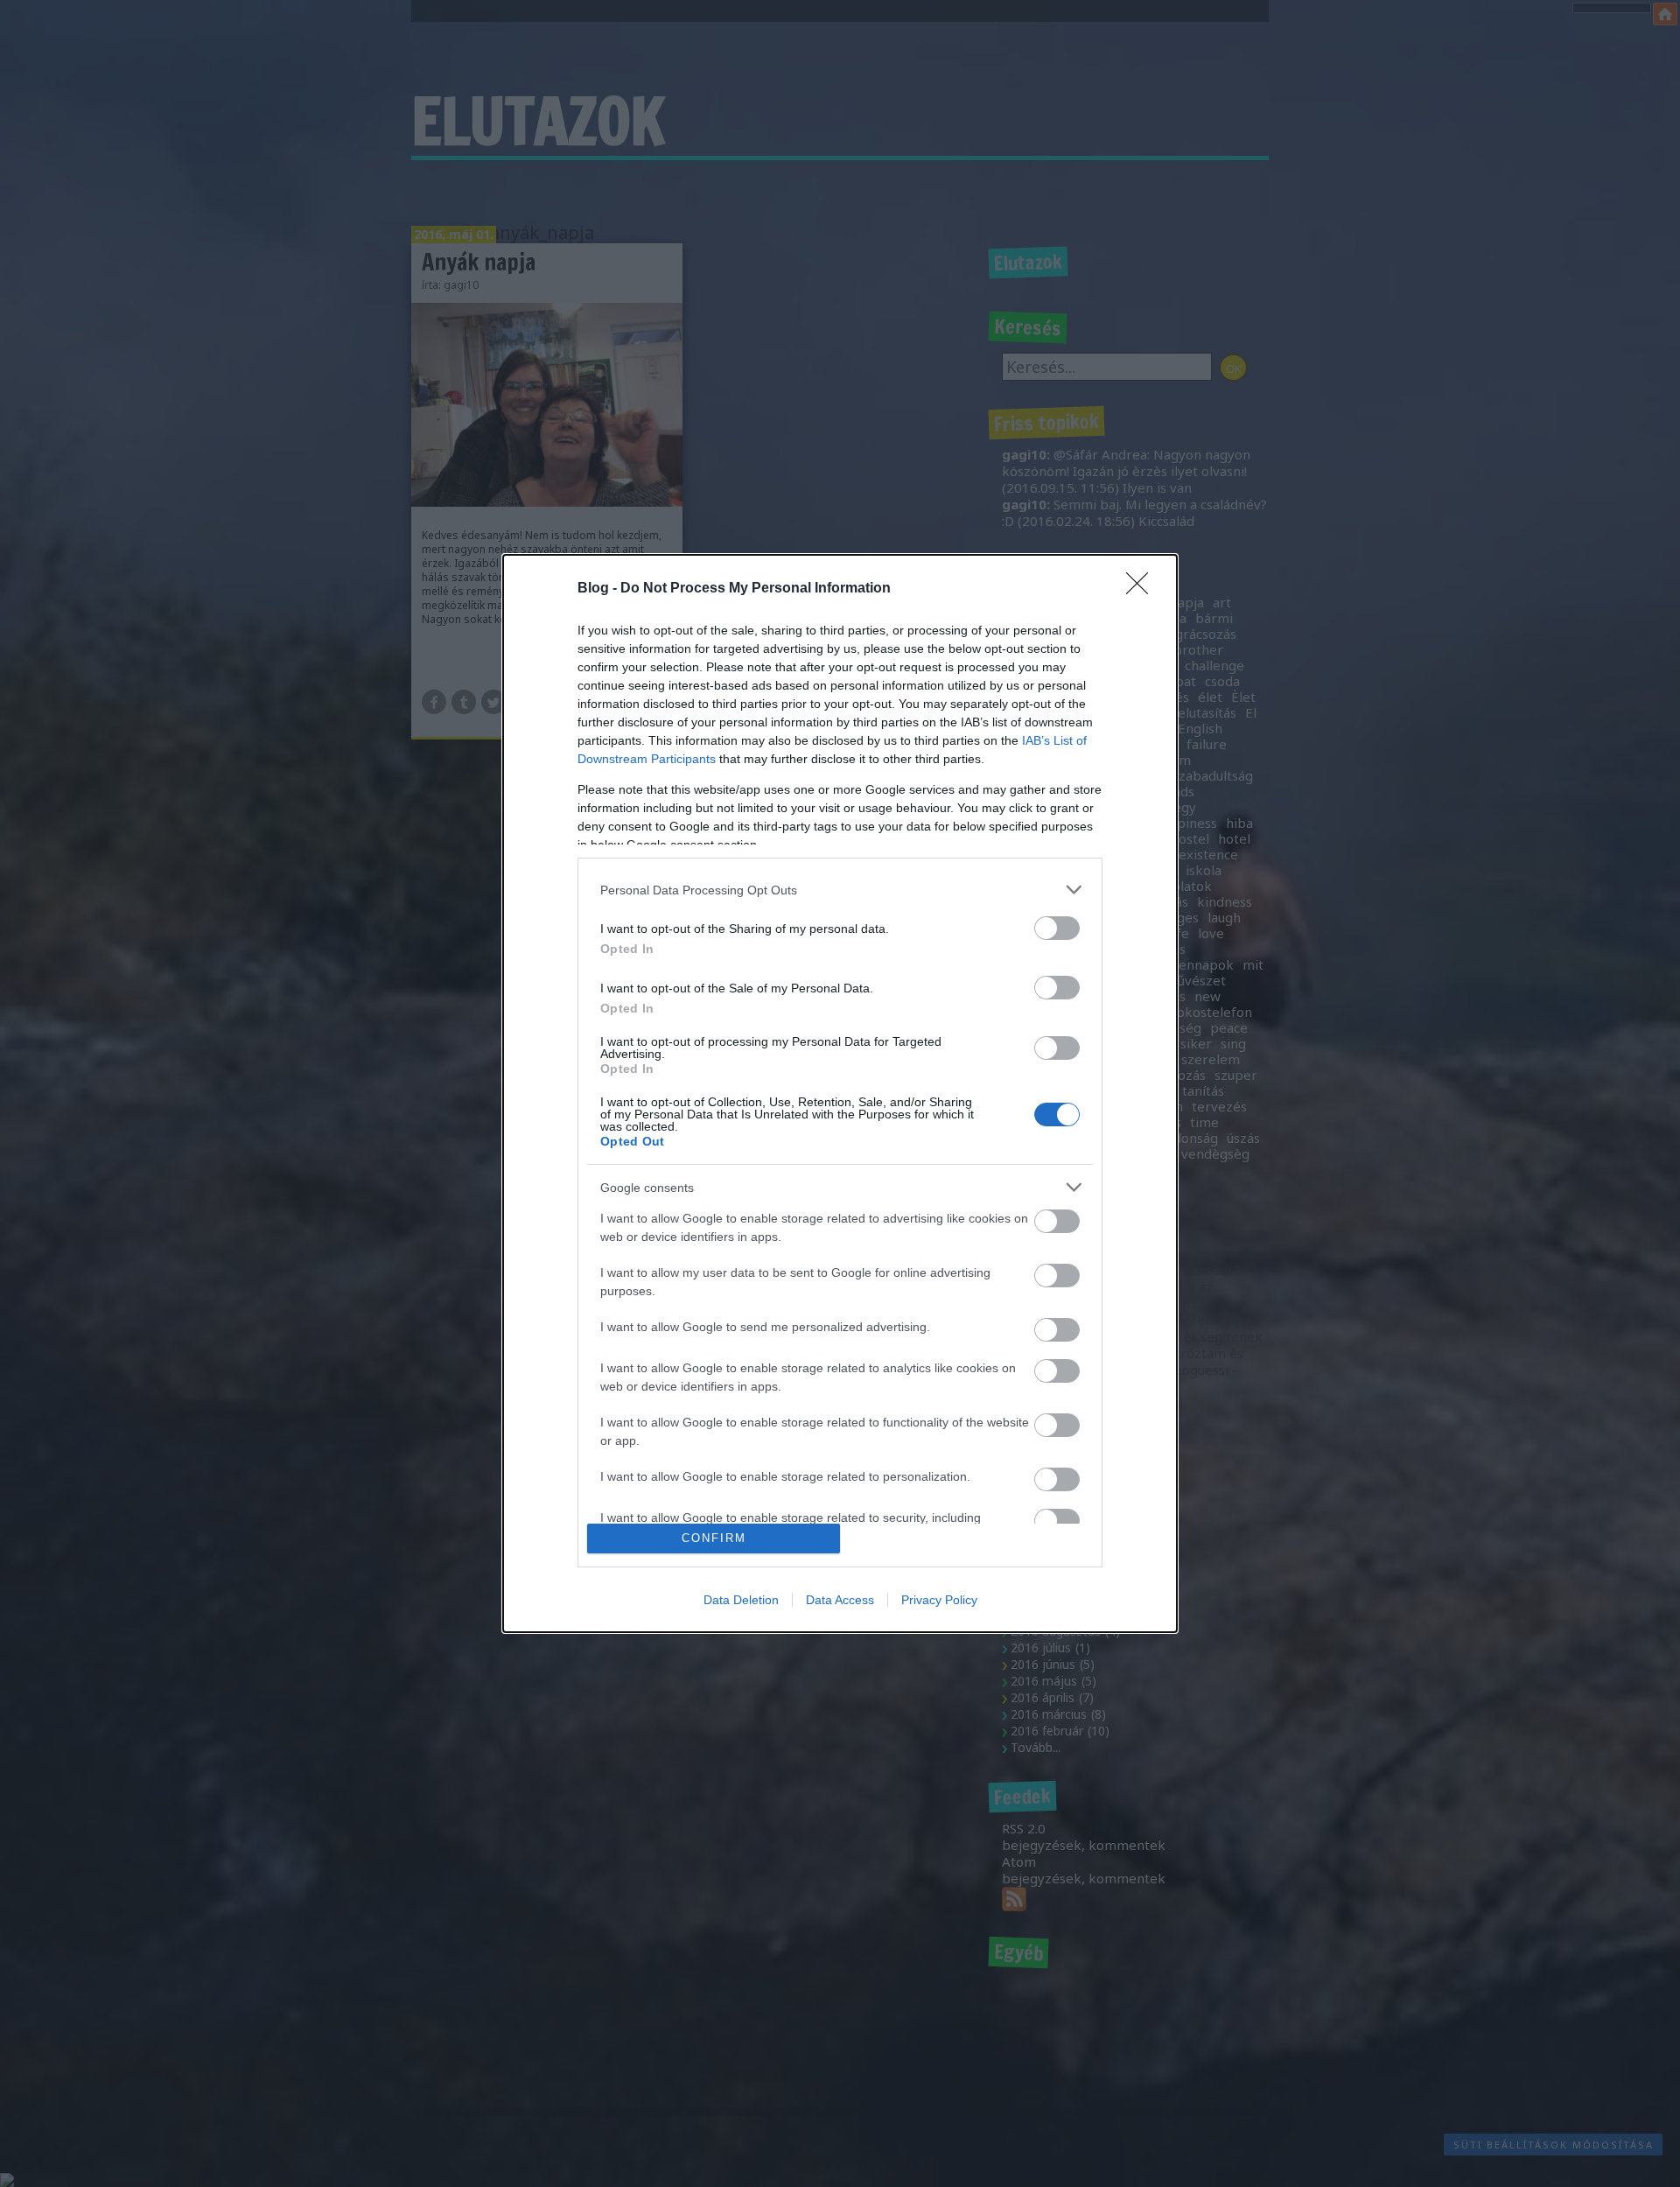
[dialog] (840, 1093)
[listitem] (840, 890)
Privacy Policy (939, 1600)
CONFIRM (714, 1538)
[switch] (1057, 928)
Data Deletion (741, 1600)
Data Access (840, 1600)
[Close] (1143, 589)
